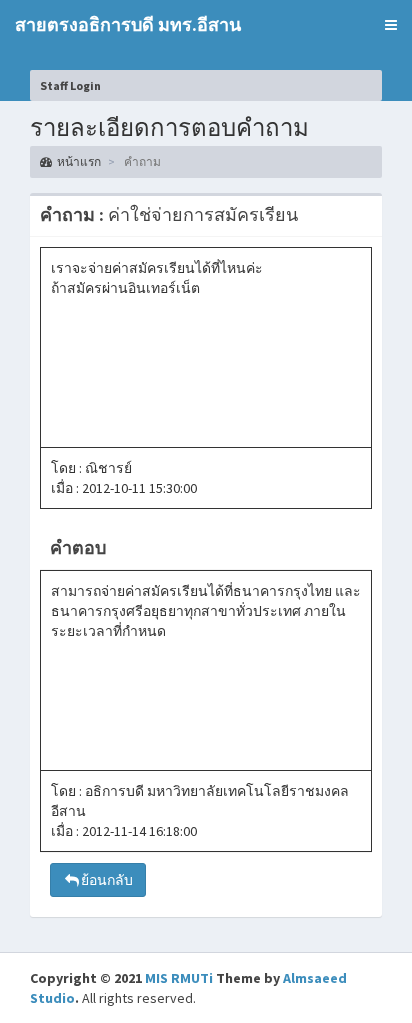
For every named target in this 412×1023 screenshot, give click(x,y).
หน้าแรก (79, 161)
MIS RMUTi (179, 978)
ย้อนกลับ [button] (107, 880)
